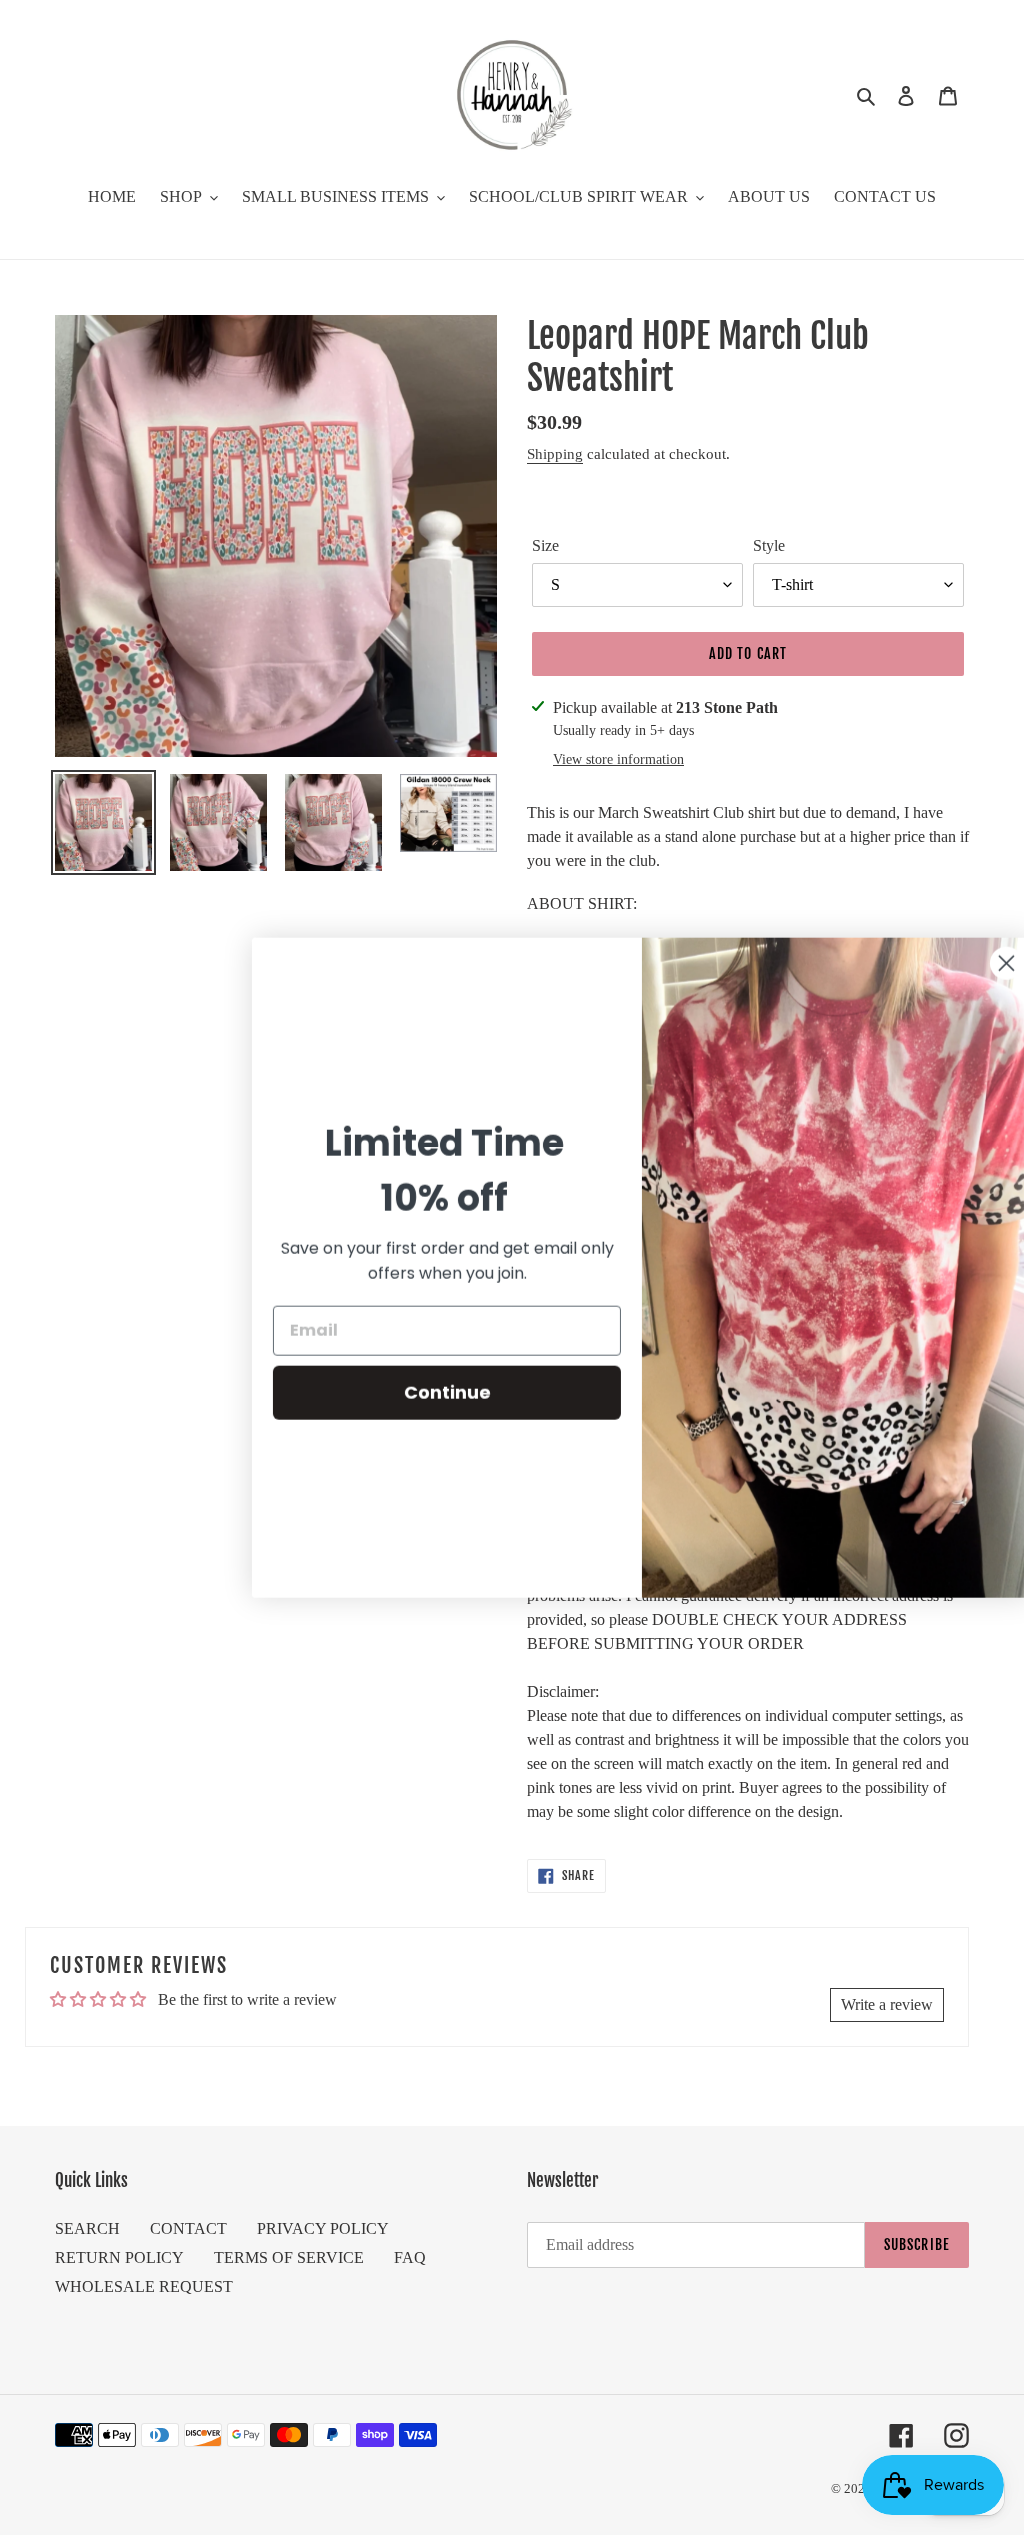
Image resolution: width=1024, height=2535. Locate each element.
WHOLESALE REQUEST (144, 2286)
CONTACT (188, 2228)
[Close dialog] (978, 962)
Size (545, 545)
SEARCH (87, 2228)
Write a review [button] (887, 2004)
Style (769, 545)
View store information (618, 759)
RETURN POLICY (119, 2257)
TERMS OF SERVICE (289, 2257)
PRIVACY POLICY (323, 2228)
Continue (419, 1392)
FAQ (410, 2257)
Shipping (555, 454)
